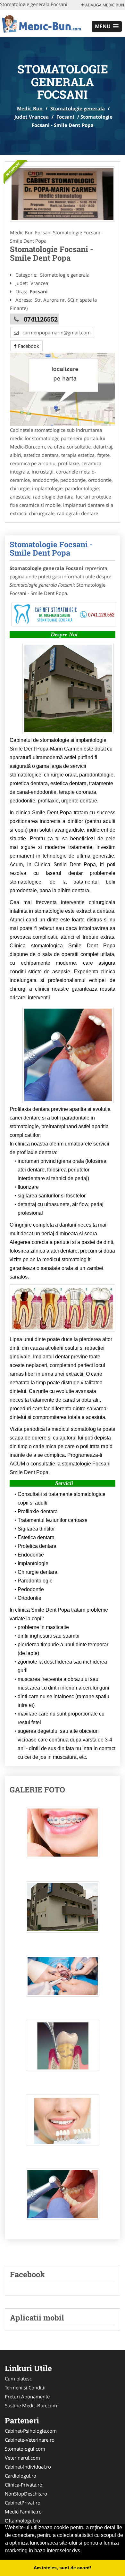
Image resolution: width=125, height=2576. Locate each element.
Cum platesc (18, 2379)
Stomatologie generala (78, 108)
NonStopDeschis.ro (26, 2494)
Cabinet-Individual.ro (28, 2467)
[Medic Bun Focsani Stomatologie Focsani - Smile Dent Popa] (63, 1836)
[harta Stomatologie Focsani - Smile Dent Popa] (63, 389)
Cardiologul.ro (21, 2476)
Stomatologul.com (25, 2449)
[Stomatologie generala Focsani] (63, 194)
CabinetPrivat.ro (23, 2503)
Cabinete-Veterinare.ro (30, 2440)
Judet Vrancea (32, 117)
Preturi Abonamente (27, 2396)
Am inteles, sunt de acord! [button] (63, 2568)
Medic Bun (30, 108)
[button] (107, 26)
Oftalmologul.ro (22, 2521)
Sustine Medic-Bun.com (31, 2405)
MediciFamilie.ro (23, 2512)
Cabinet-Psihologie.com (31, 2431)
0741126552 (41, 319)
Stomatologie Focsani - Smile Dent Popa (51, 549)
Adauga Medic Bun (104, 5)
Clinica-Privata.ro (24, 2485)
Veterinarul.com (22, 2458)
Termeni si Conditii (25, 2387)
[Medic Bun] (42, 23)
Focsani (65, 117)
